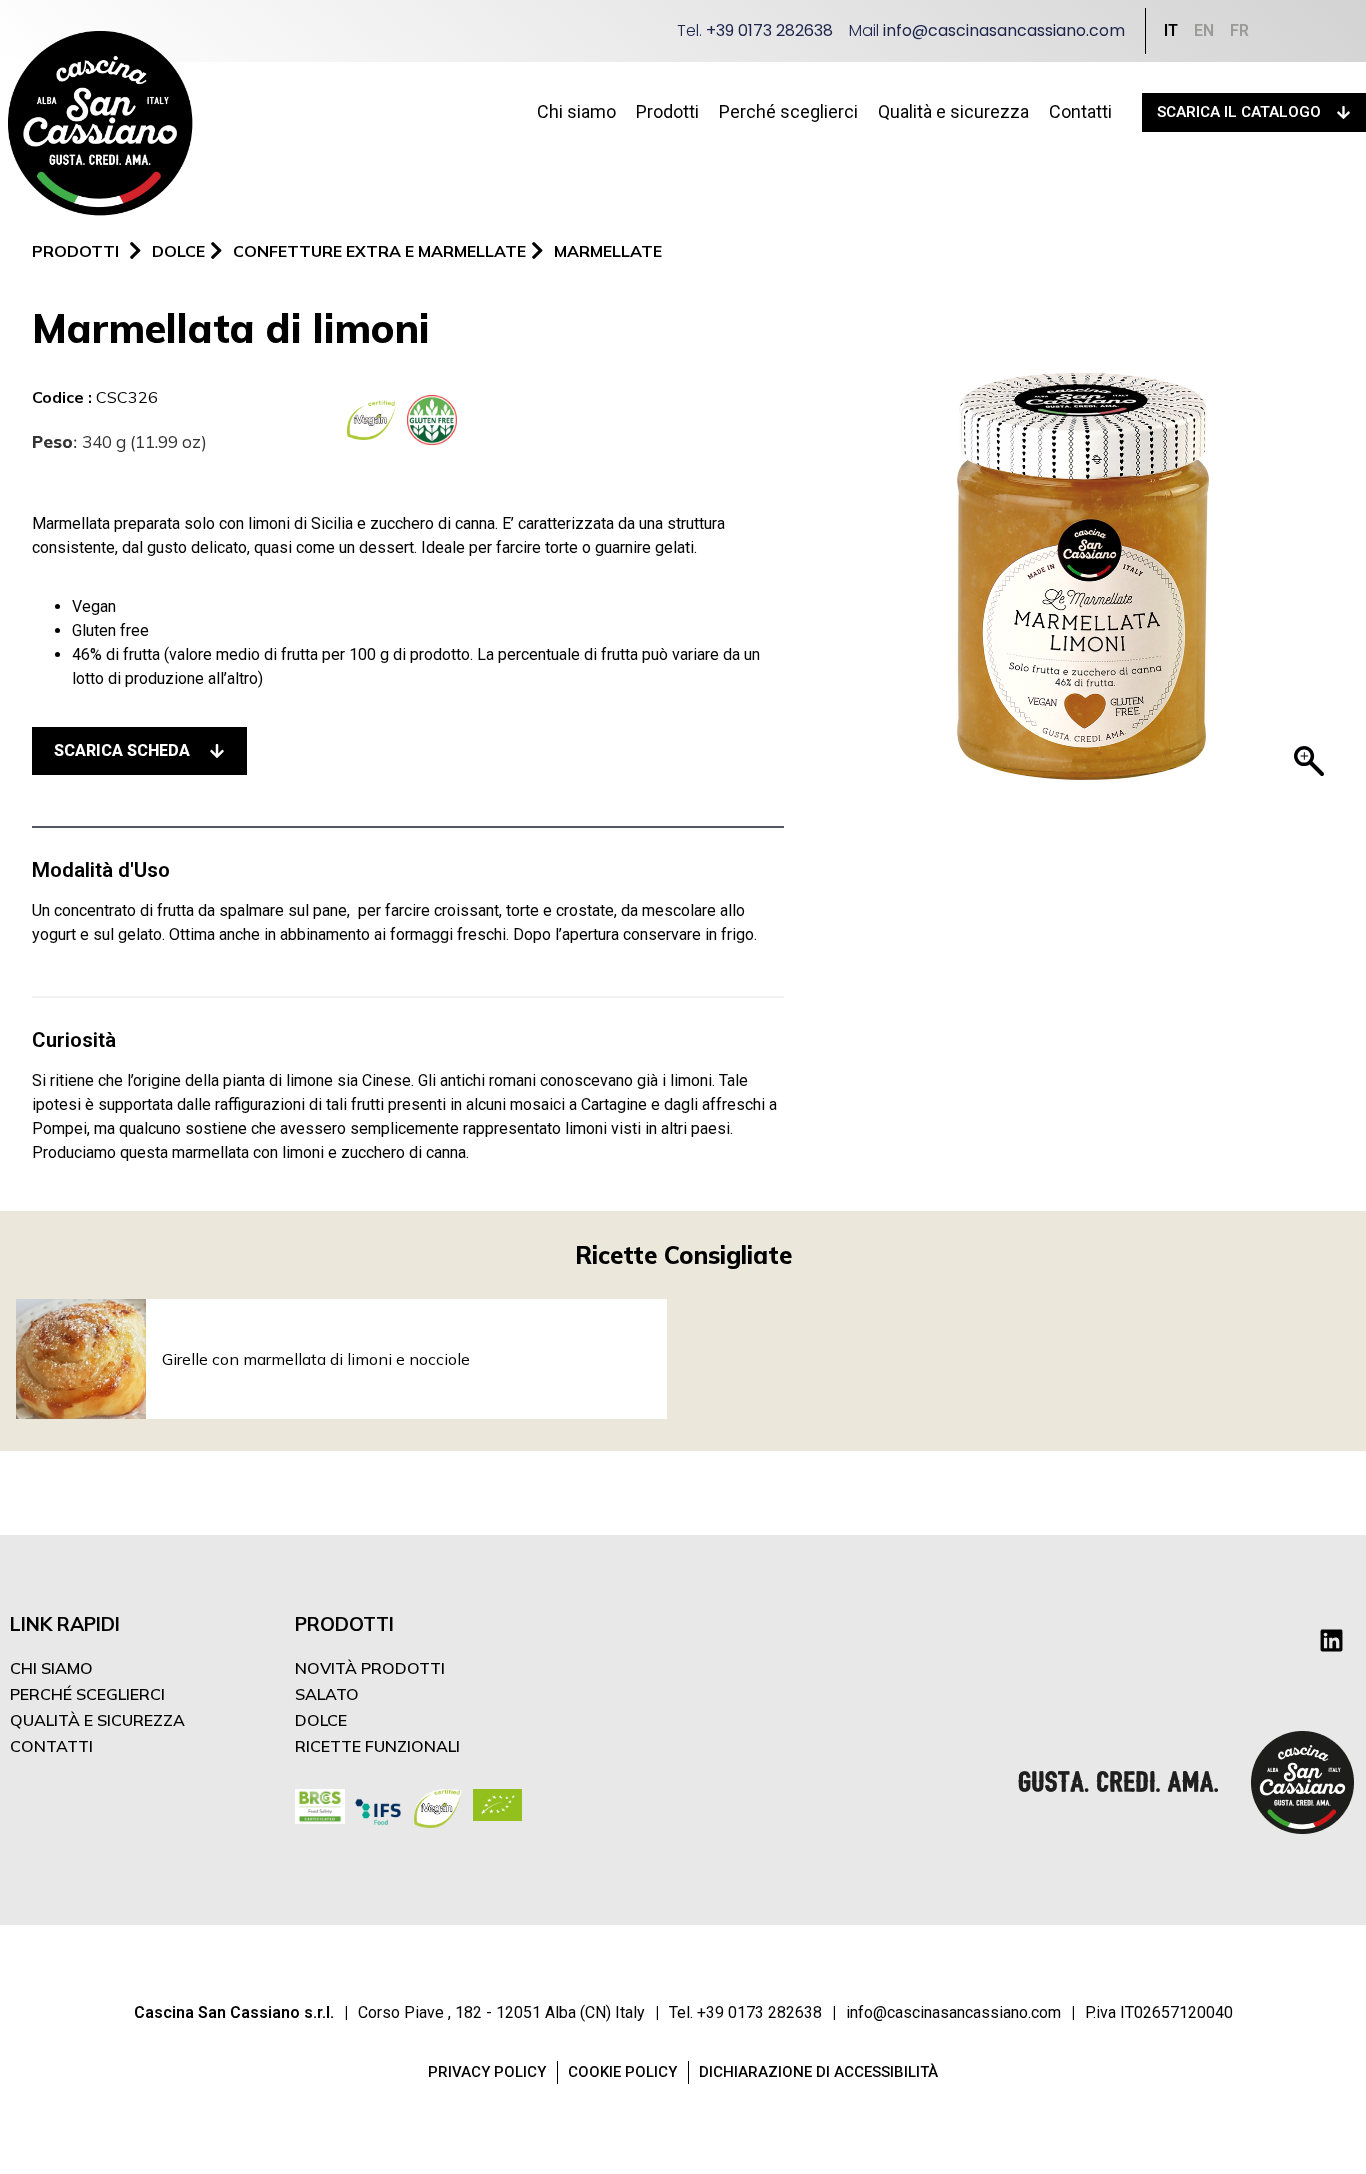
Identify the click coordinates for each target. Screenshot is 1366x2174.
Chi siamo (576, 111)
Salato (327, 1694)
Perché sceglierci (788, 111)
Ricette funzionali (377, 1746)
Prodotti (667, 111)
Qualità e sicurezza (953, 111)
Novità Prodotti (370, 1668)
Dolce (321, 1720)
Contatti (1080, 111)
